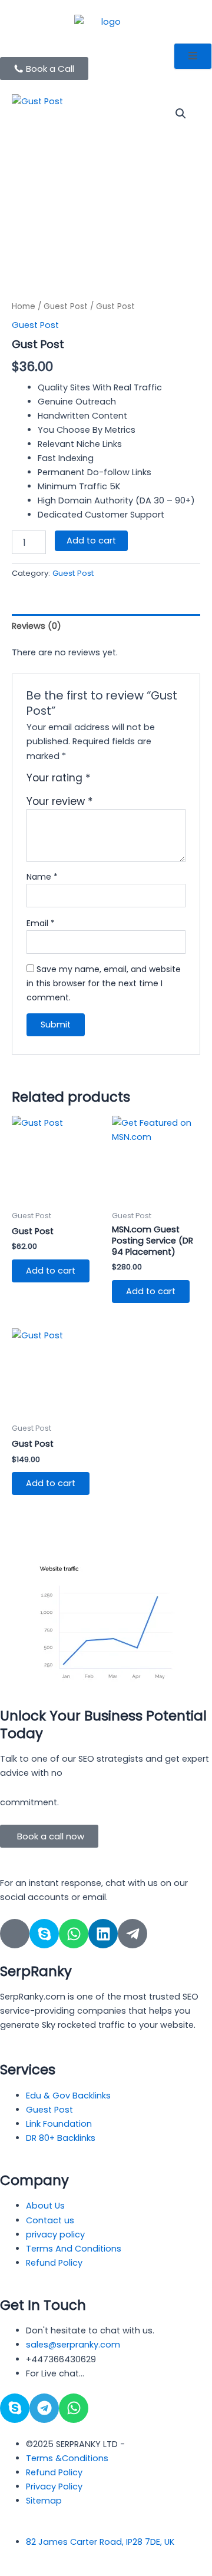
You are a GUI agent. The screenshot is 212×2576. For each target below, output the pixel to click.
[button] (181, 114)
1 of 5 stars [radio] (101, 782)
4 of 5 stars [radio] (140, 782)
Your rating (59, 778)
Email (41, 923)
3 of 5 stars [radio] (127, 782)
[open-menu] (193, 56)
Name (42, 877)
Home (24, 306)
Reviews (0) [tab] (37, 626)
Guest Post (66, 306)
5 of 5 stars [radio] (152, 782)
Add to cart (91, 541)
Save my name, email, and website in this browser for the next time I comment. (104, 983)
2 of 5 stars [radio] (114, 782)
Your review (60, 801)
